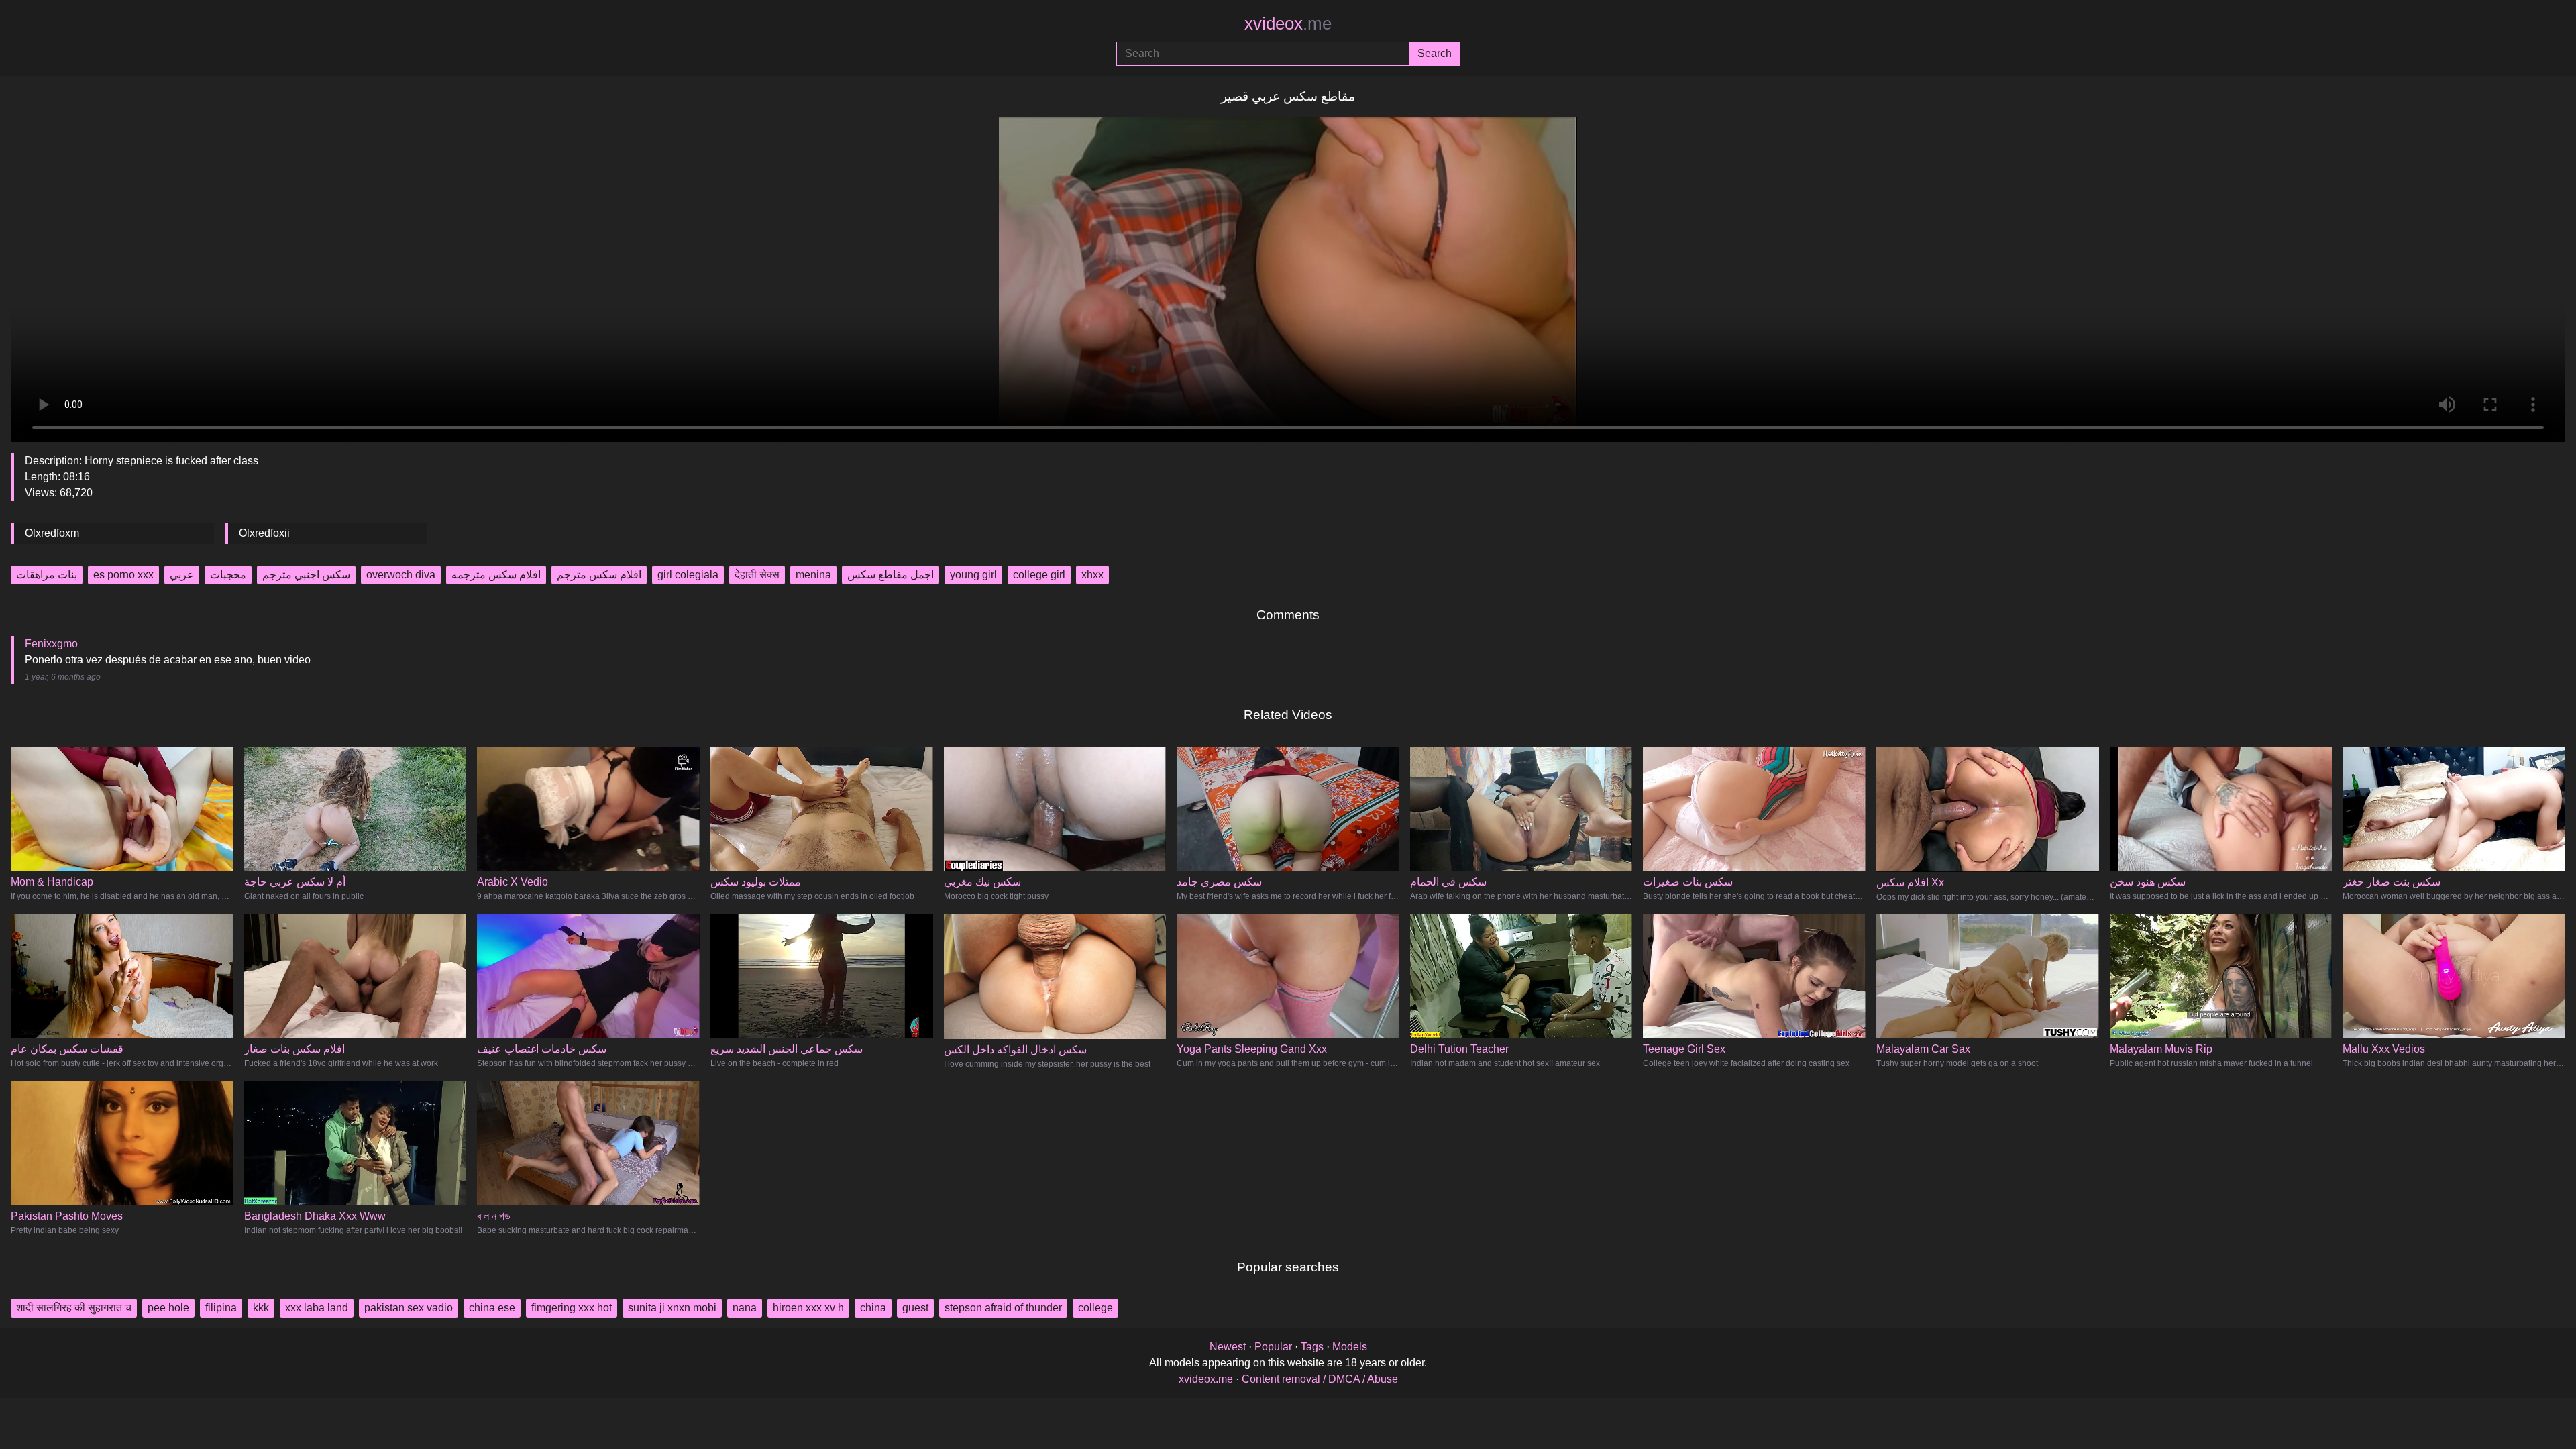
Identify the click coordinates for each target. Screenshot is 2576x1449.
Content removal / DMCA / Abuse (1320, 1379)
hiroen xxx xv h (808, 1308)
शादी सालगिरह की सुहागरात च (74, 1308)
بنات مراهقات (47, 575)
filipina (221, 1308)
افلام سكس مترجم (599, 575)
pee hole (168, 1308)
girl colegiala (688, 575)
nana (745, 1308)
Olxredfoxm (52, 533)
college (1095, 1308)
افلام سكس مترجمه (496, 575)
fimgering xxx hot (572, 1308)
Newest (1228, 1347)
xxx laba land (317, 1308)
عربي (182, 575)
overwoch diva (401, 575)
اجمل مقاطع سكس (891, 575)
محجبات (228, 575)
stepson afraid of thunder (1003, 1308)
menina (813, 575)
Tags (1312, 1347)
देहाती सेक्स (757, 575)
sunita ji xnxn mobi (672, 1308)
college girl (1039, 575)
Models (1350, 1347)
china (873, 1308)
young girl (973, 575)
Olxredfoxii (264, 533)
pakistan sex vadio (409, 1308)
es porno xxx (123, 575)
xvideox (1288, 23)
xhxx (1092, 575)
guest (915, 1308)
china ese (492, 1308)
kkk (261, 1308)
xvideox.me (1206, 1379)
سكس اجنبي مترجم (306, 575)
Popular (1273, 1347)
